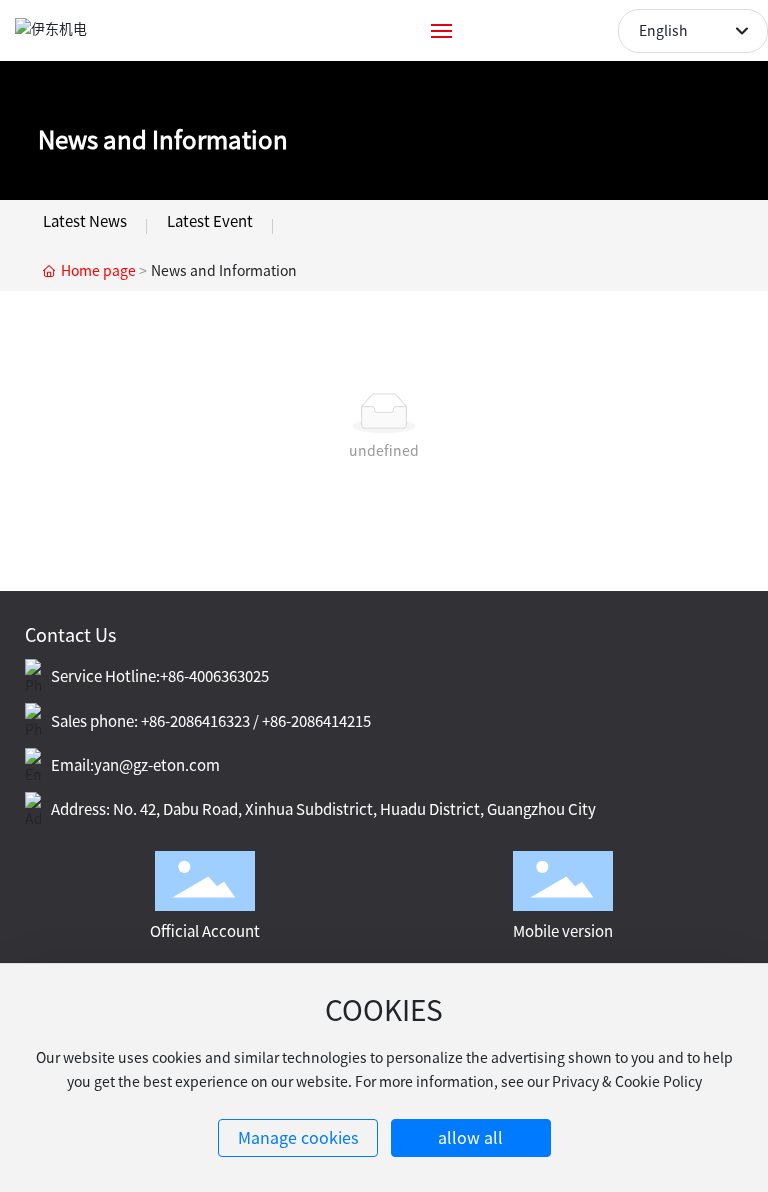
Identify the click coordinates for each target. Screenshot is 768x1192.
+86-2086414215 (316, 721)
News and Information (163, 140)
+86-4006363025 (214, 676)
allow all (470, 1138)
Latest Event (210, 221)
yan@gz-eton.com (157, 765)
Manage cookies (298, 1138)
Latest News (85, 221)
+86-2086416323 (195, 721)
